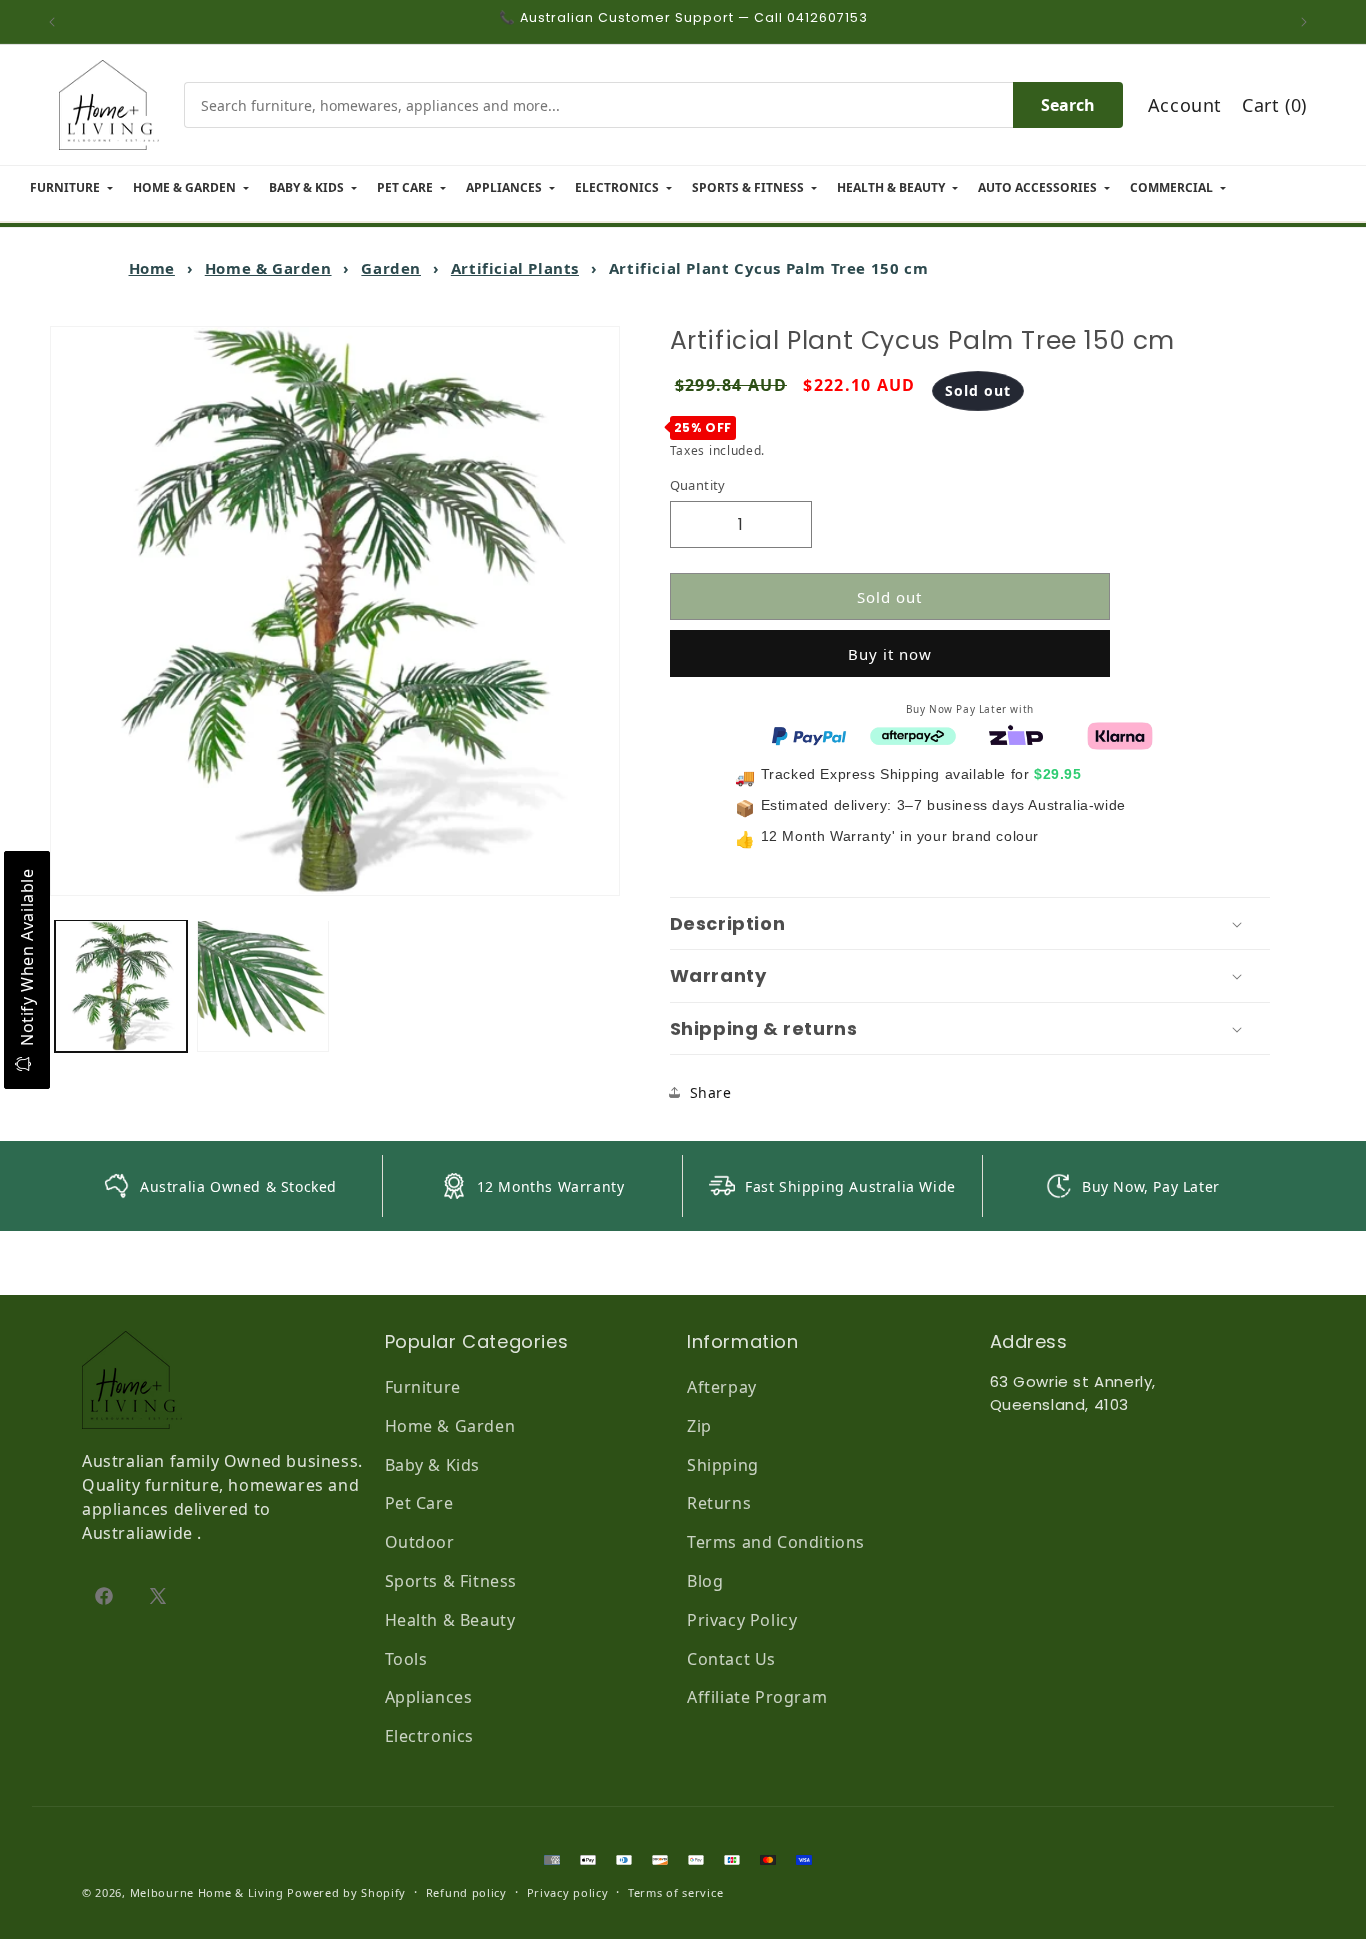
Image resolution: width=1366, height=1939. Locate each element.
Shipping (723, 1465)
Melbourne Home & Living (207, 1892)
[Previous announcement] (57, 22)
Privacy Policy (742, 1620)
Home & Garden (268, 268)
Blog (705, 1581)
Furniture (423, 1387)
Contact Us (731, 1659)
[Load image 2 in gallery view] (263, 986)
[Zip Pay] (1016, 734)
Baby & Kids (433, 1465)
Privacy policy (568, 1892)
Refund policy (466, 1892)
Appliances (429, 1697)
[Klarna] (1120, 734)
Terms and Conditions (776, 1542)
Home (152, 268)
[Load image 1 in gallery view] (121, 986)
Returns (719, 1503)
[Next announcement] (1309, 22)
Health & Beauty (450, 1620)
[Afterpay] (913, 734)
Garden (391, 268)
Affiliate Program (757, 1697)
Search (1068, 105)
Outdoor (420, 1542)
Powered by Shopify (346, 1892)
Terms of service (675, 1892)
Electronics (430, 1736)
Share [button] (711, 1092)
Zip (699, 1426)
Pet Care (419, 1503)
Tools (406, 1659)
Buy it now (890, 654)
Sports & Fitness (451, 1581)
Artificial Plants (515, 268)
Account (1185, 105)
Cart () (1274, 105)
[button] (970, 924)
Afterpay (722, 1387)
